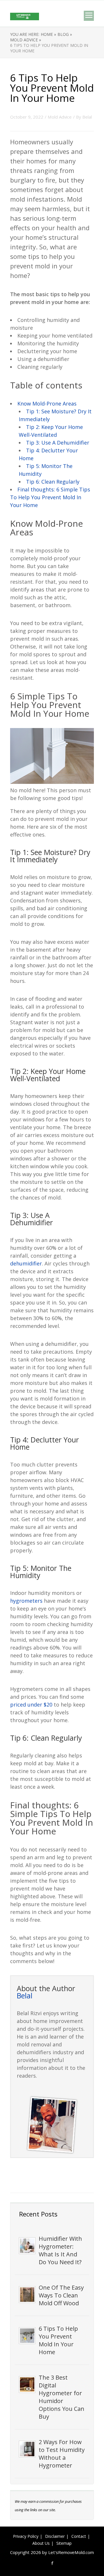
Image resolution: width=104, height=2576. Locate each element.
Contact (79, 2536)
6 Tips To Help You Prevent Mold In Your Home (58, 2340)
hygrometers (26, 1601)
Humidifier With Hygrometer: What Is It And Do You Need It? (60, 2250)
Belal (87, 117)
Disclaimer (55, 2536)
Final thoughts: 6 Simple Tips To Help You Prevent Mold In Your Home (50, 497)
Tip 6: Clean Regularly (53, 482)
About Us (41, 2543)
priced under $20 (31, 1705)
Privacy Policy (26, 2536)
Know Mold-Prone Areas (47, 403)
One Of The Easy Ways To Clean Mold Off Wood (61, 2295)
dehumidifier (26, 1263)
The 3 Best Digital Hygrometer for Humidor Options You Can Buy (62, 2397)
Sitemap (64, 2543)
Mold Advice (60, 117)
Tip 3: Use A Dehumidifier (58, 443)
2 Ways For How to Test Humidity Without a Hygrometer (62, 2454)
